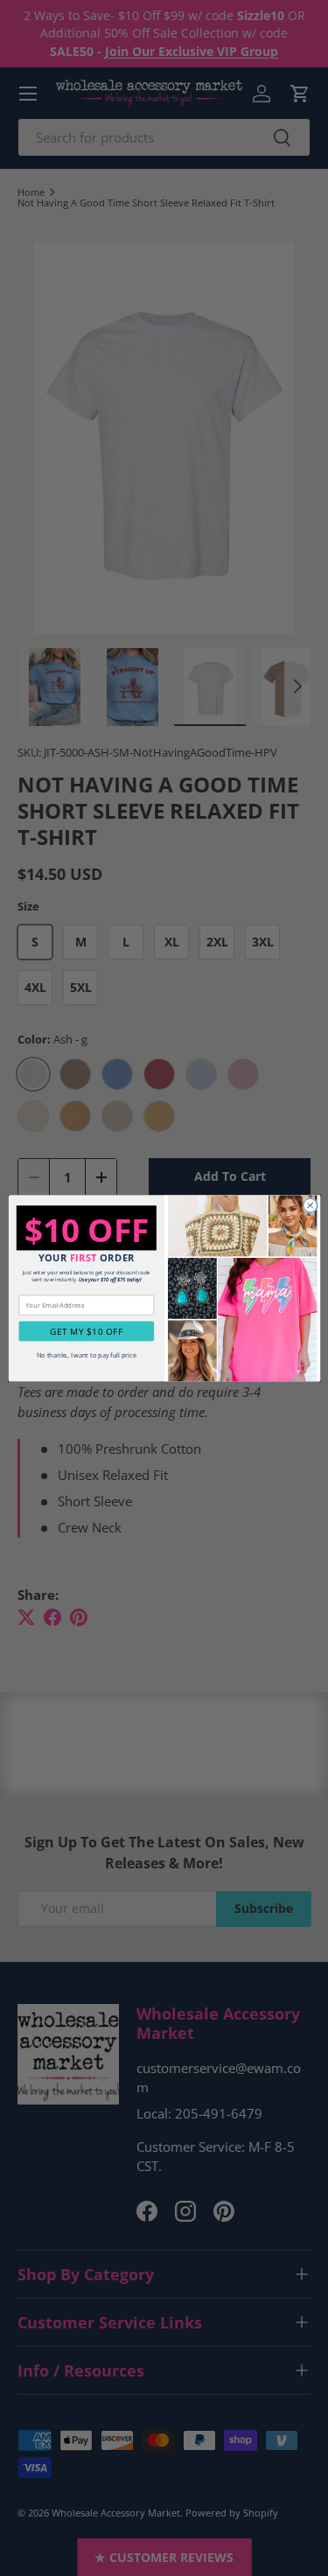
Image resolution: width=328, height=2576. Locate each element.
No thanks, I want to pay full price (86, 1355)
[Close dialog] (310, 1205)
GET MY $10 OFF (86, 1331)
